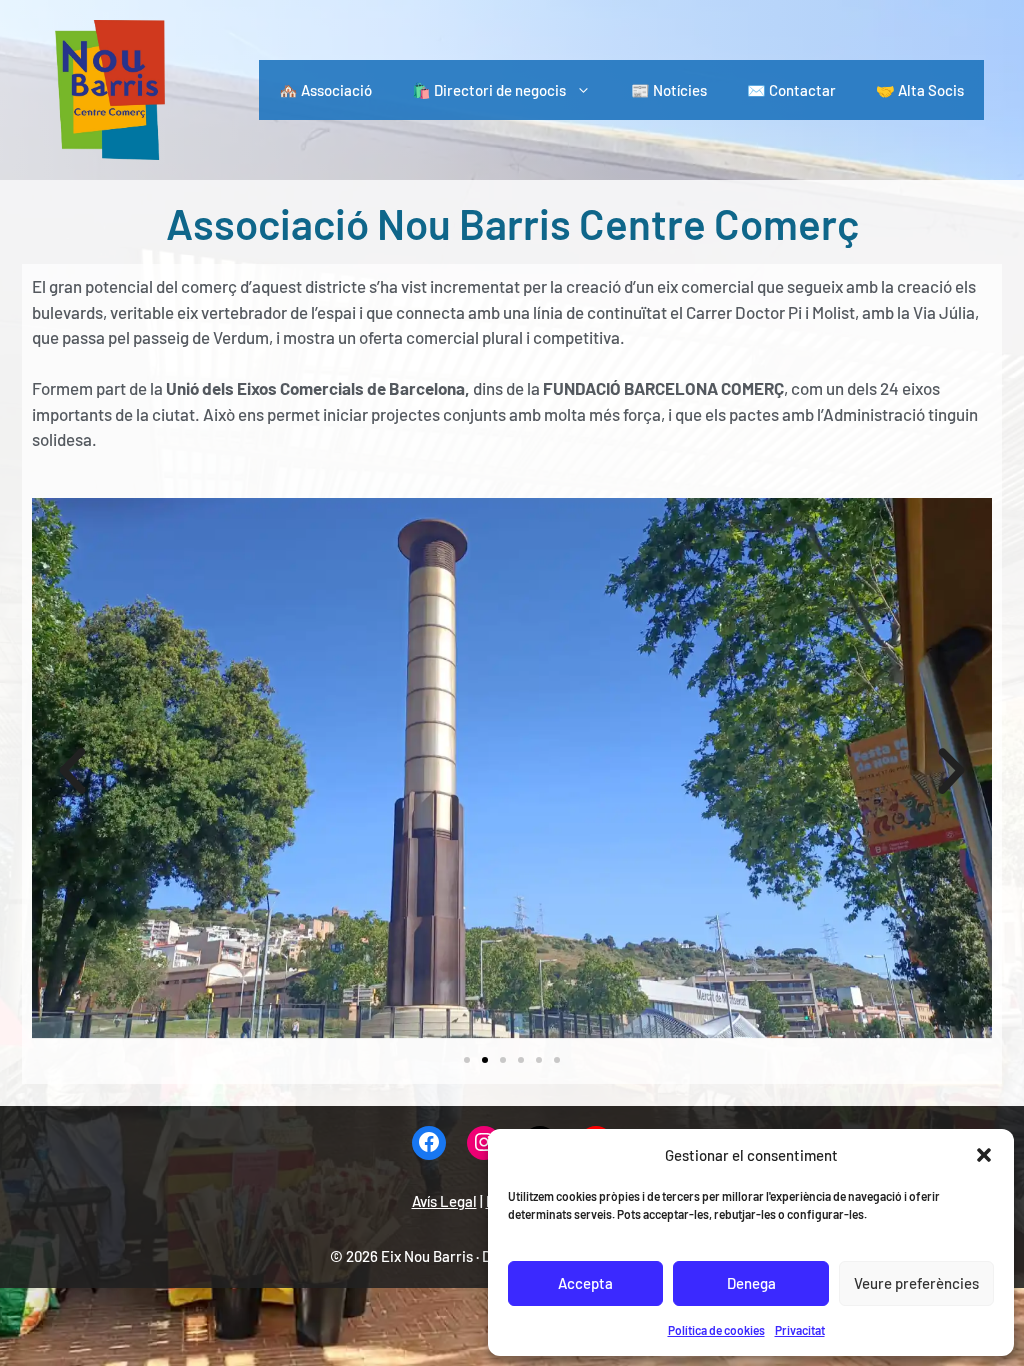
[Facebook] (429, 1143)
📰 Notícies (669, 90)
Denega (751, 1283)
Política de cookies (716, 1330)
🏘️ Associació (325, 90)
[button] (984, 1155)
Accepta (585, 1283)
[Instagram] (484, 1143)
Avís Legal (444, 1201)
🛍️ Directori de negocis (489, 90)
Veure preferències (916, 1283)
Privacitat (800, 1330)
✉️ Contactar (791, 90)
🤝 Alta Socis (920, 90)
